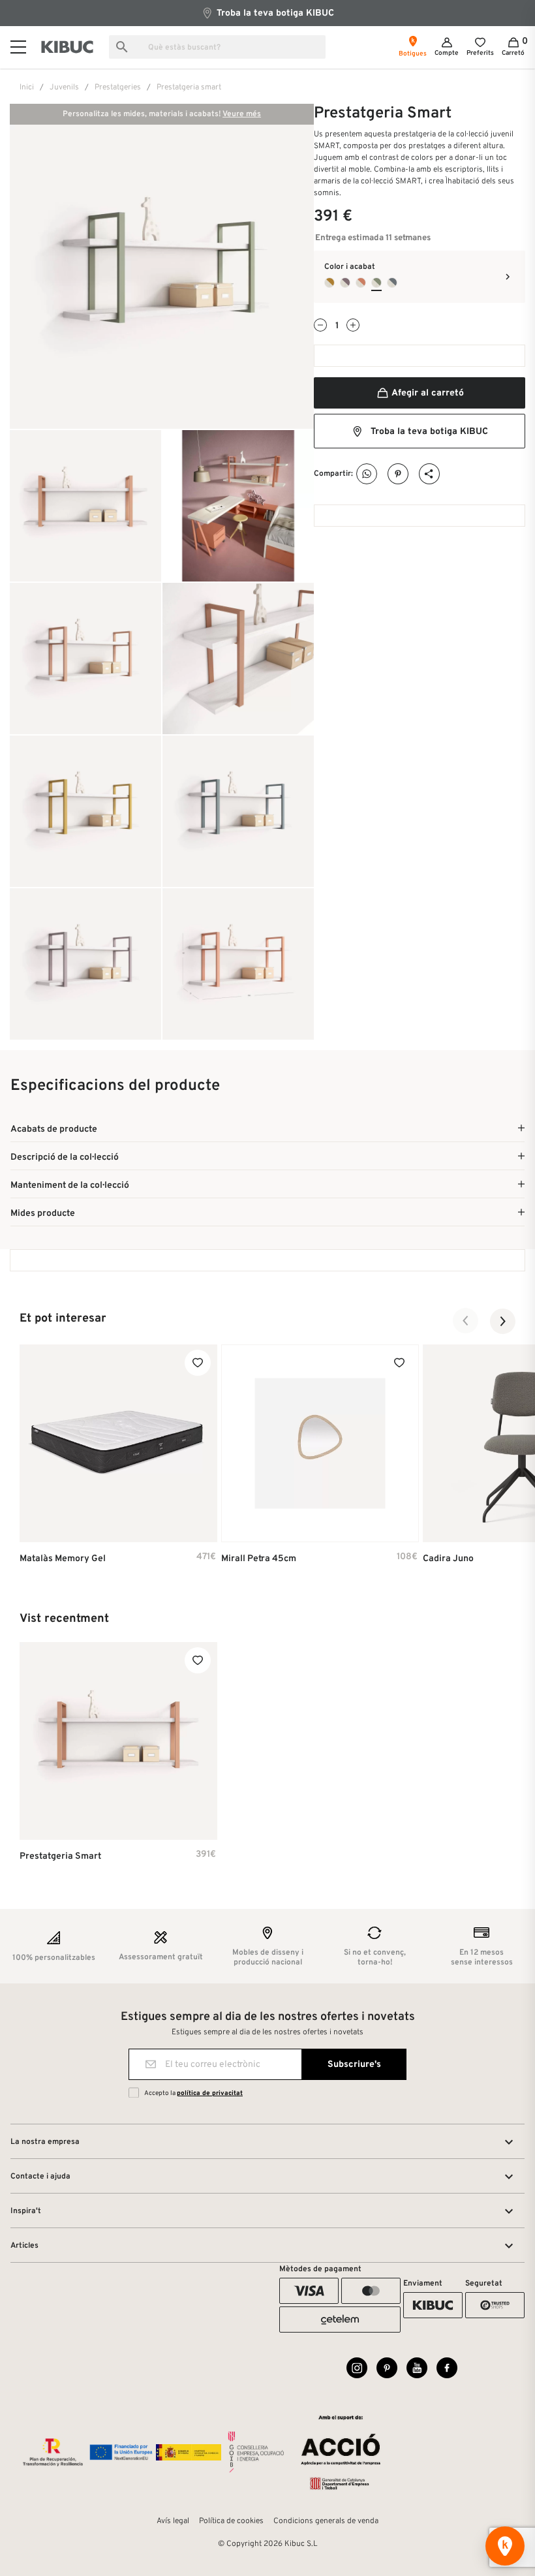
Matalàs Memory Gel (63, 1559)
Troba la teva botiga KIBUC (274, 13)
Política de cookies (231, 2521)
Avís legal (173, 2521)
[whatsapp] (367, 474)
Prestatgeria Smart (60, 1856)
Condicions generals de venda (326, 2521)
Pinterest (398, 474)
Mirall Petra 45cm (259, 1559)
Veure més (242, 114)
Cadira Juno (448, 1559)
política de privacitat (210, 2093)
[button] (466, 1321)
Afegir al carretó (427, 393)
